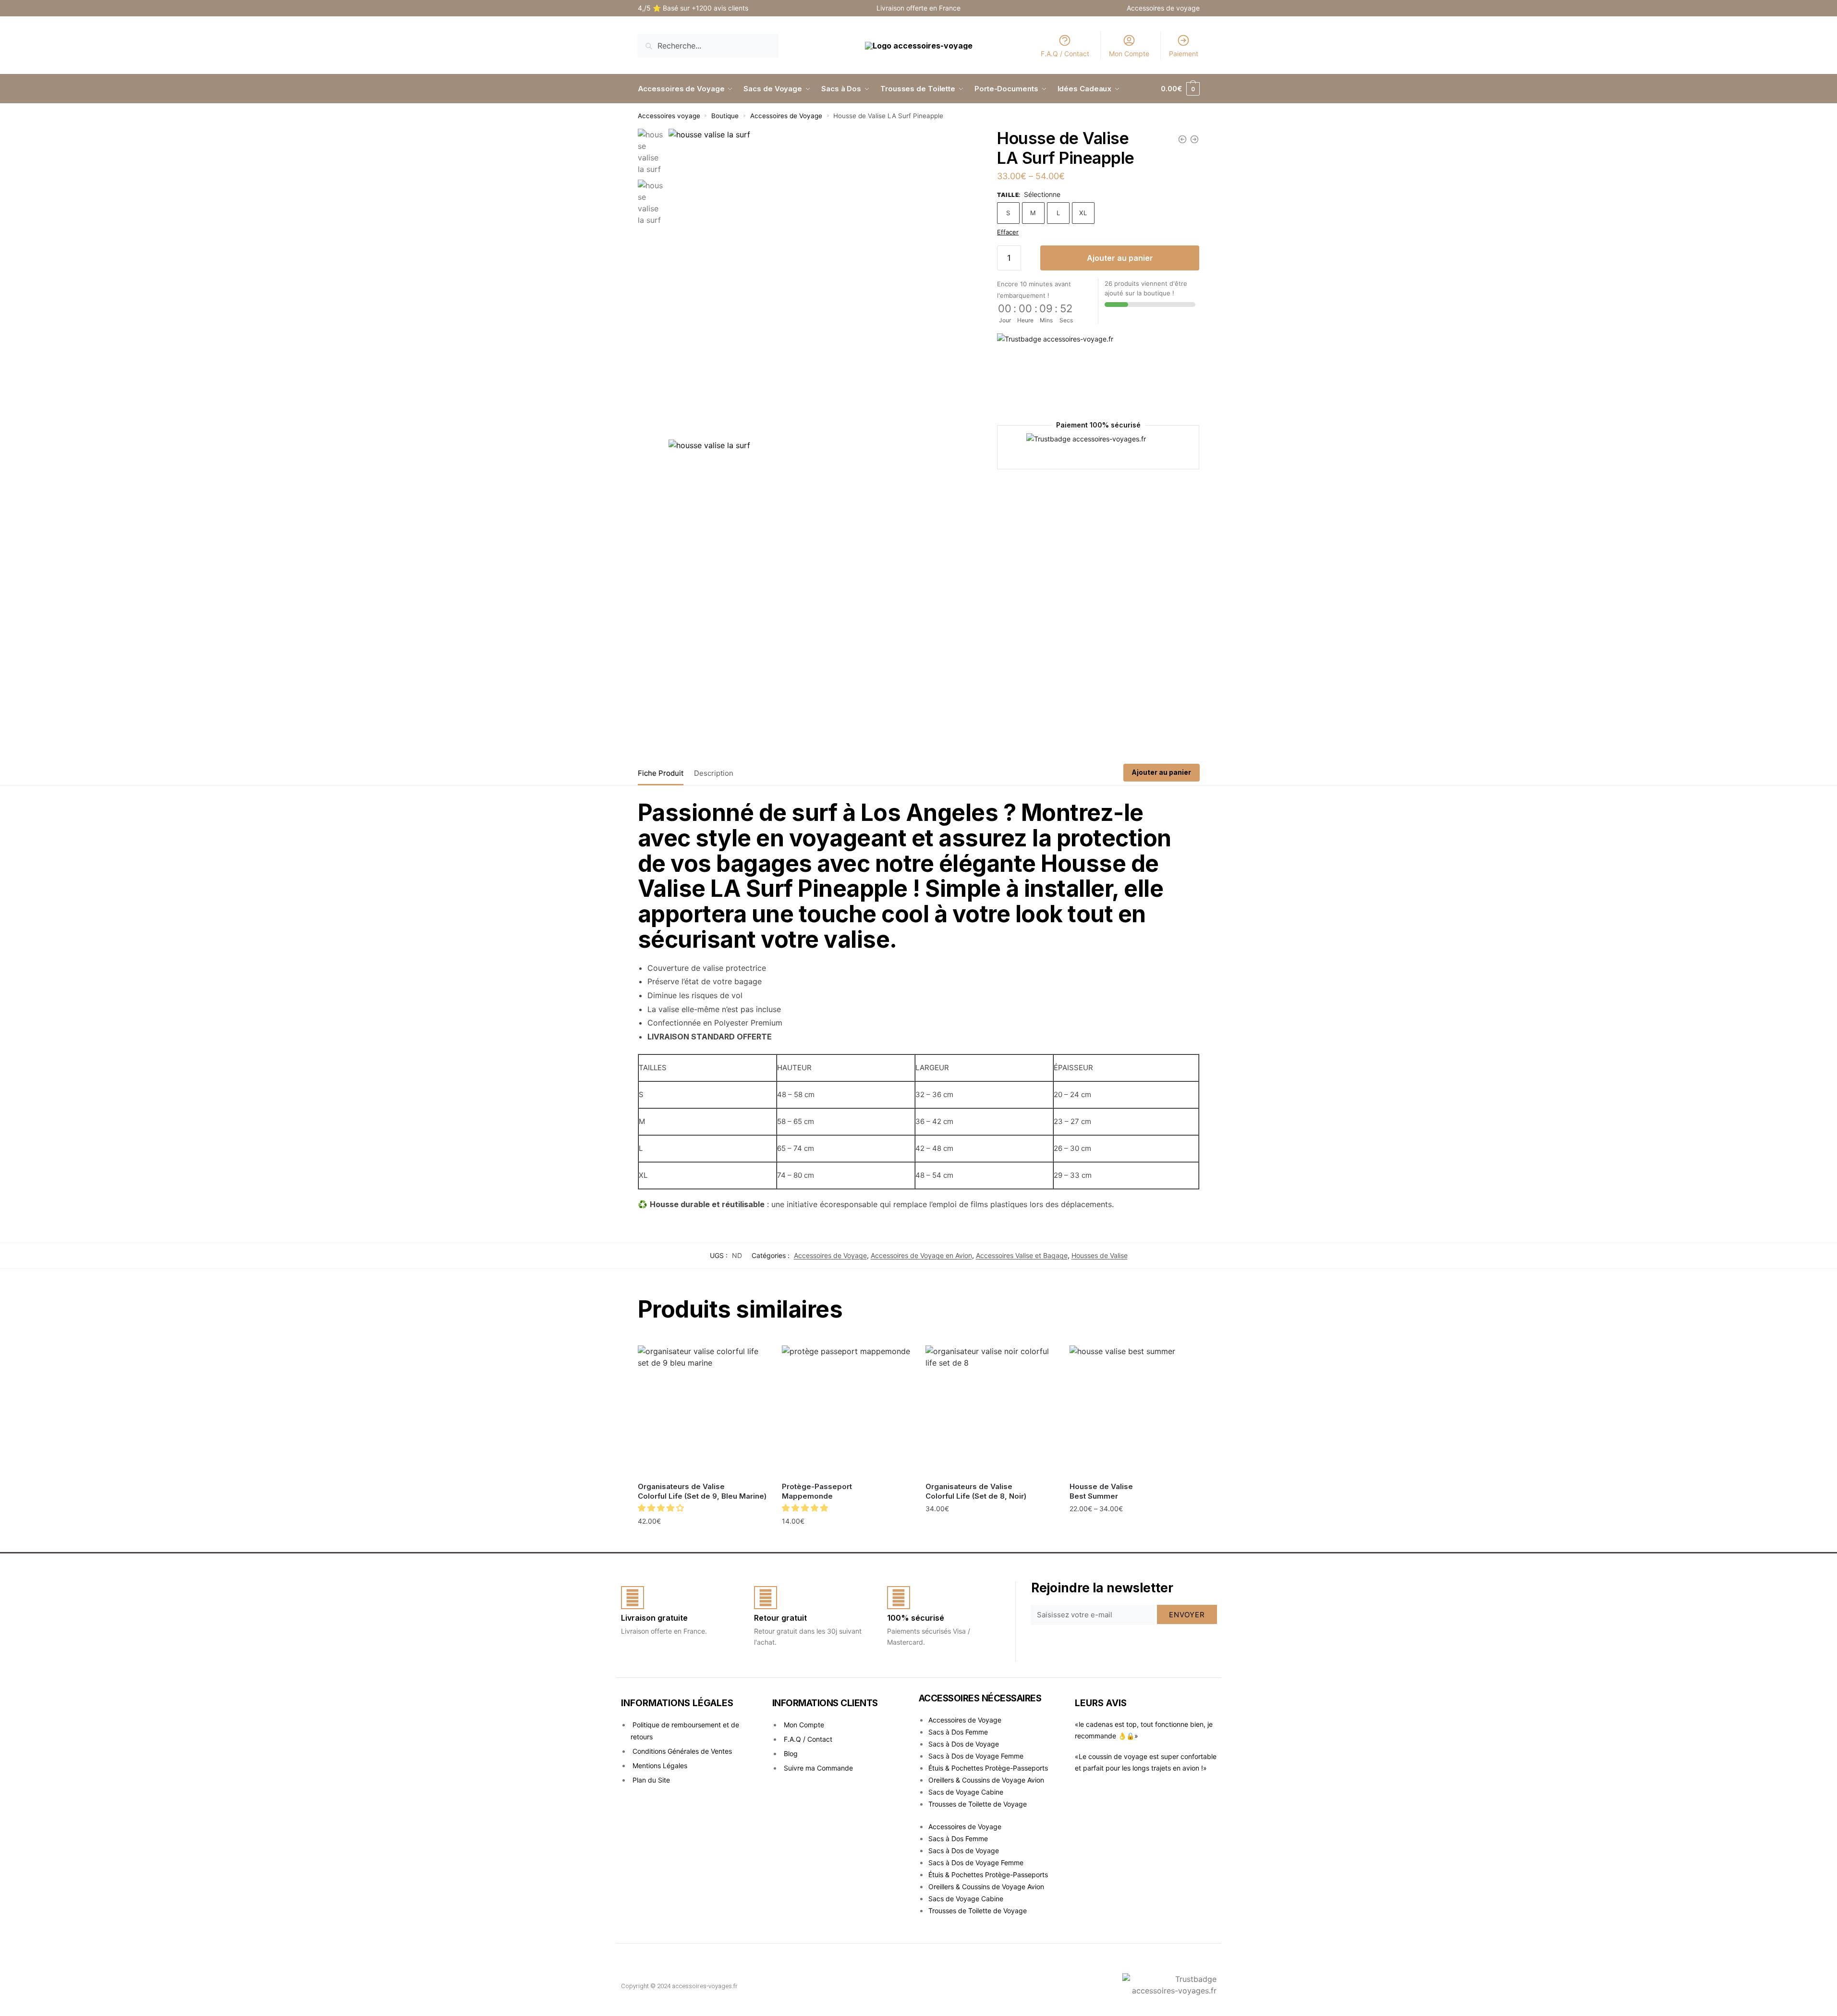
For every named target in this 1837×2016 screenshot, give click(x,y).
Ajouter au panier (1120, 258)
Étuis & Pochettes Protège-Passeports (988, 1768)
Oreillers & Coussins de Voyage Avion (986, 1780)
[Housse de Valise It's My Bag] (1182, 139)
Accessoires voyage (669, 116)
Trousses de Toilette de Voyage (978, 1804)
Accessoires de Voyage (786, 116)
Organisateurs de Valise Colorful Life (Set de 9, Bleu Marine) (702, 1491)
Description (714, 773)
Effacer (1008, 232)
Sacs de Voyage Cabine (966, 1792)
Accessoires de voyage (1163, 8)
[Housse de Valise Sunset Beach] (1194, 139)
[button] (662, 1508)
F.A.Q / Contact (1065, 54)
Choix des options (846, 1542)
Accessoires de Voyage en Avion (921, 1255)
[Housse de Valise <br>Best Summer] (1134, 1410)
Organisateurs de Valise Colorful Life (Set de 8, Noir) (976, 1491)
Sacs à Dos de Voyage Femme (976, 1756)
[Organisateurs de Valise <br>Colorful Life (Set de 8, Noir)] (990, 1410)
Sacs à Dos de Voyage (964, 1744)
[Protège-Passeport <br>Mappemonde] (847, 1410)
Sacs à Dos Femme (958, 1732)
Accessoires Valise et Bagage (1022, 1255)
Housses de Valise (1100, 1255)
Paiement (1184, 54)
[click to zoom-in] (821, 282)
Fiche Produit (661, 773)
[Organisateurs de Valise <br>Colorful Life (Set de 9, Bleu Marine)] (703, 1410)
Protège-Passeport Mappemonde (817, 1491)
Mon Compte (1129, 54)
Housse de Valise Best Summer (1101, 1491)
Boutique (725, 116)
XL (1083, 213)
